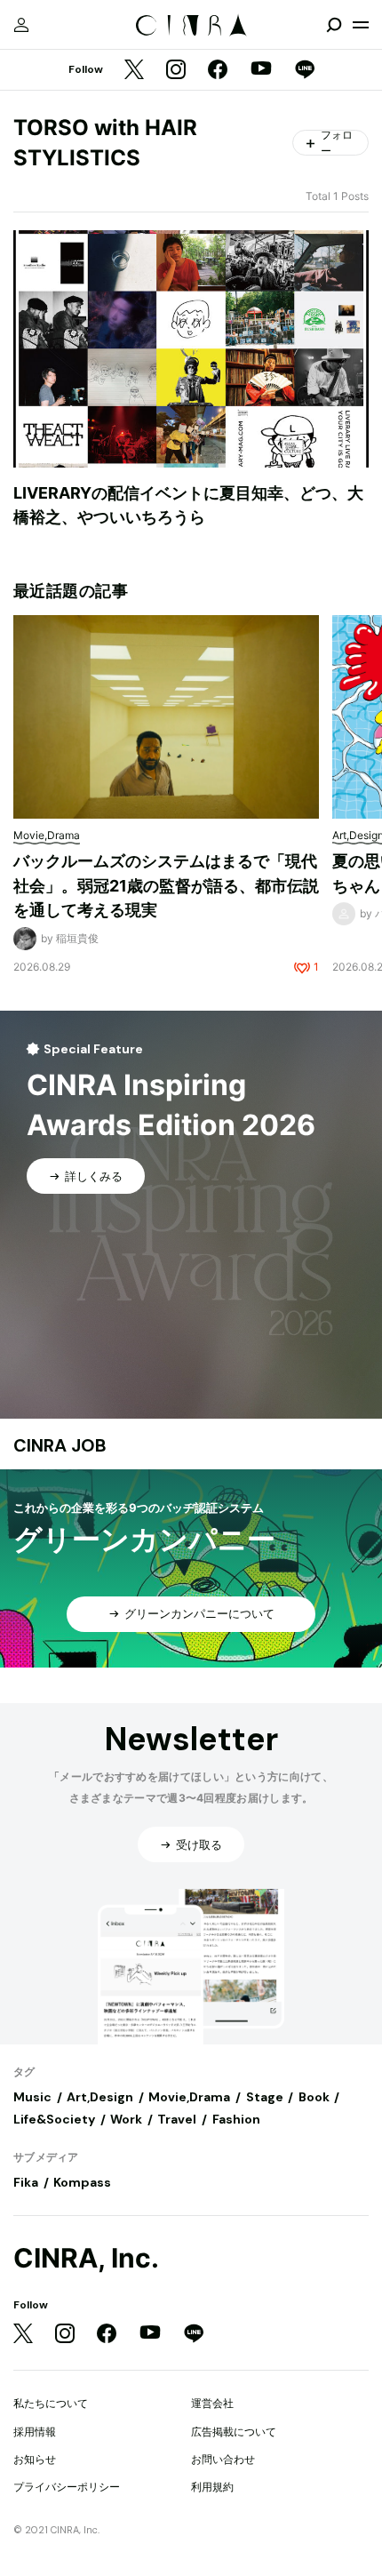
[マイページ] (21, 25)
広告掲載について (234, 2432)
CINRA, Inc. (86, 2258)
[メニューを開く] (361, 25)
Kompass (82, 2182)
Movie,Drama (189, 2097)
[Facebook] (218, 71)
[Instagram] (176, 71)
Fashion (236, 2119)
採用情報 (35, 2432)
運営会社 (212, 2403)
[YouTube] (261, 70)
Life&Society (54, 2119)
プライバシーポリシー (67, 2487)
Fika (26, 2182)
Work (126, 2119)
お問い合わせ (223, 2459)
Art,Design (100, 2097)
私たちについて (51, 2403)
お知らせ (35, 2459)
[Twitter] (134, 71)
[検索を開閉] (334, 25)
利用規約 (212, 2487)
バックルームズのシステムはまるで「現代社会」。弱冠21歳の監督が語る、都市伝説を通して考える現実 (166, 885)
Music (32, 2097)
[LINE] (305, 71)
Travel (177, 2119)
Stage (265, 2097)
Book (314, 2097)
